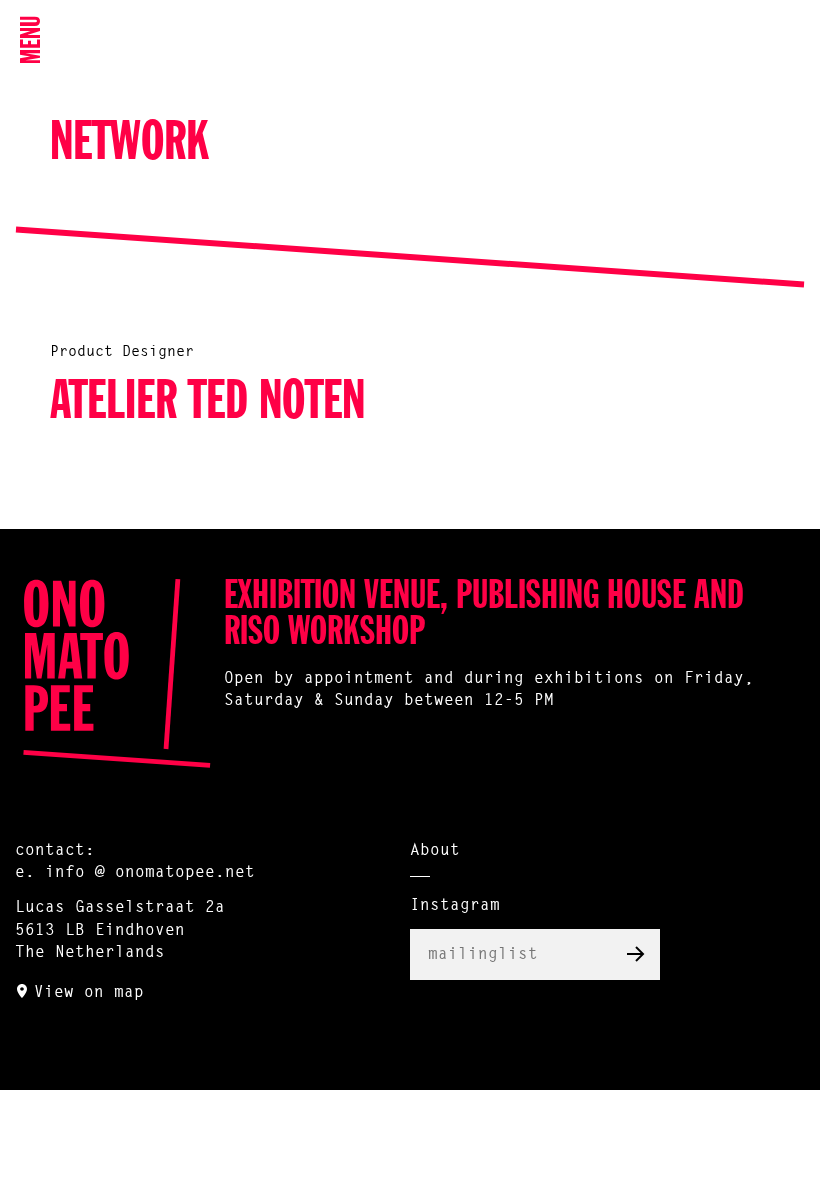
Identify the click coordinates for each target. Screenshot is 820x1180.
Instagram (455, 906)
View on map (89, 993)
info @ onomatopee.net (150, 873)
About (435, 851)
